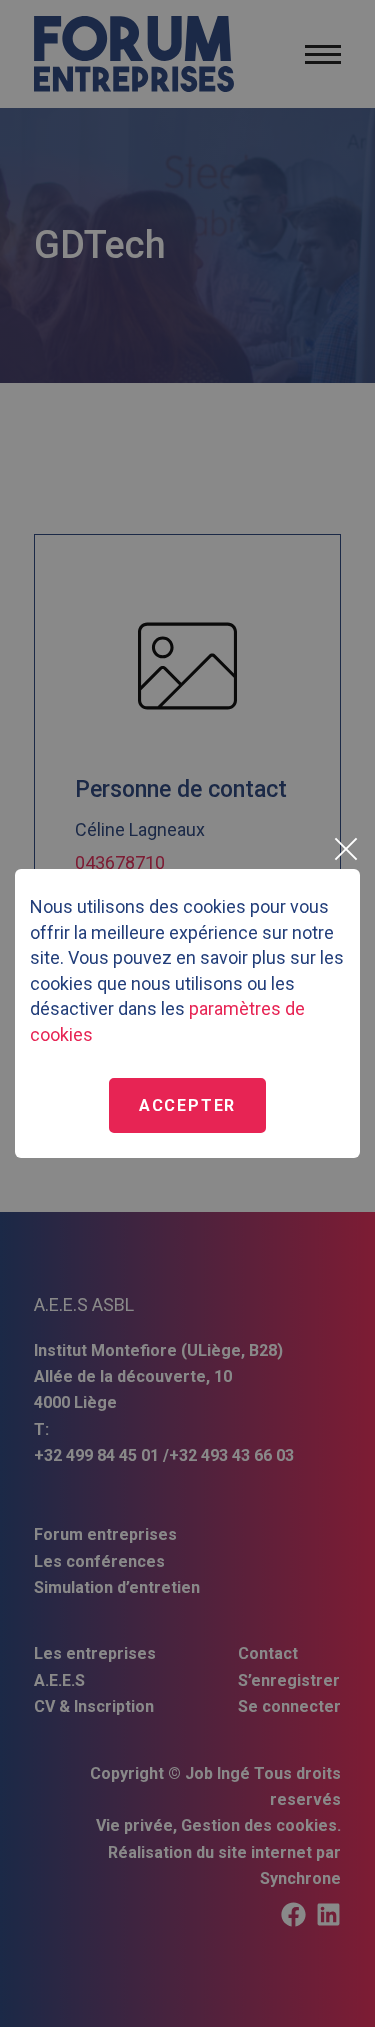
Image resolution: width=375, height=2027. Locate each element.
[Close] (345, 849)
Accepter (187, 1105)
